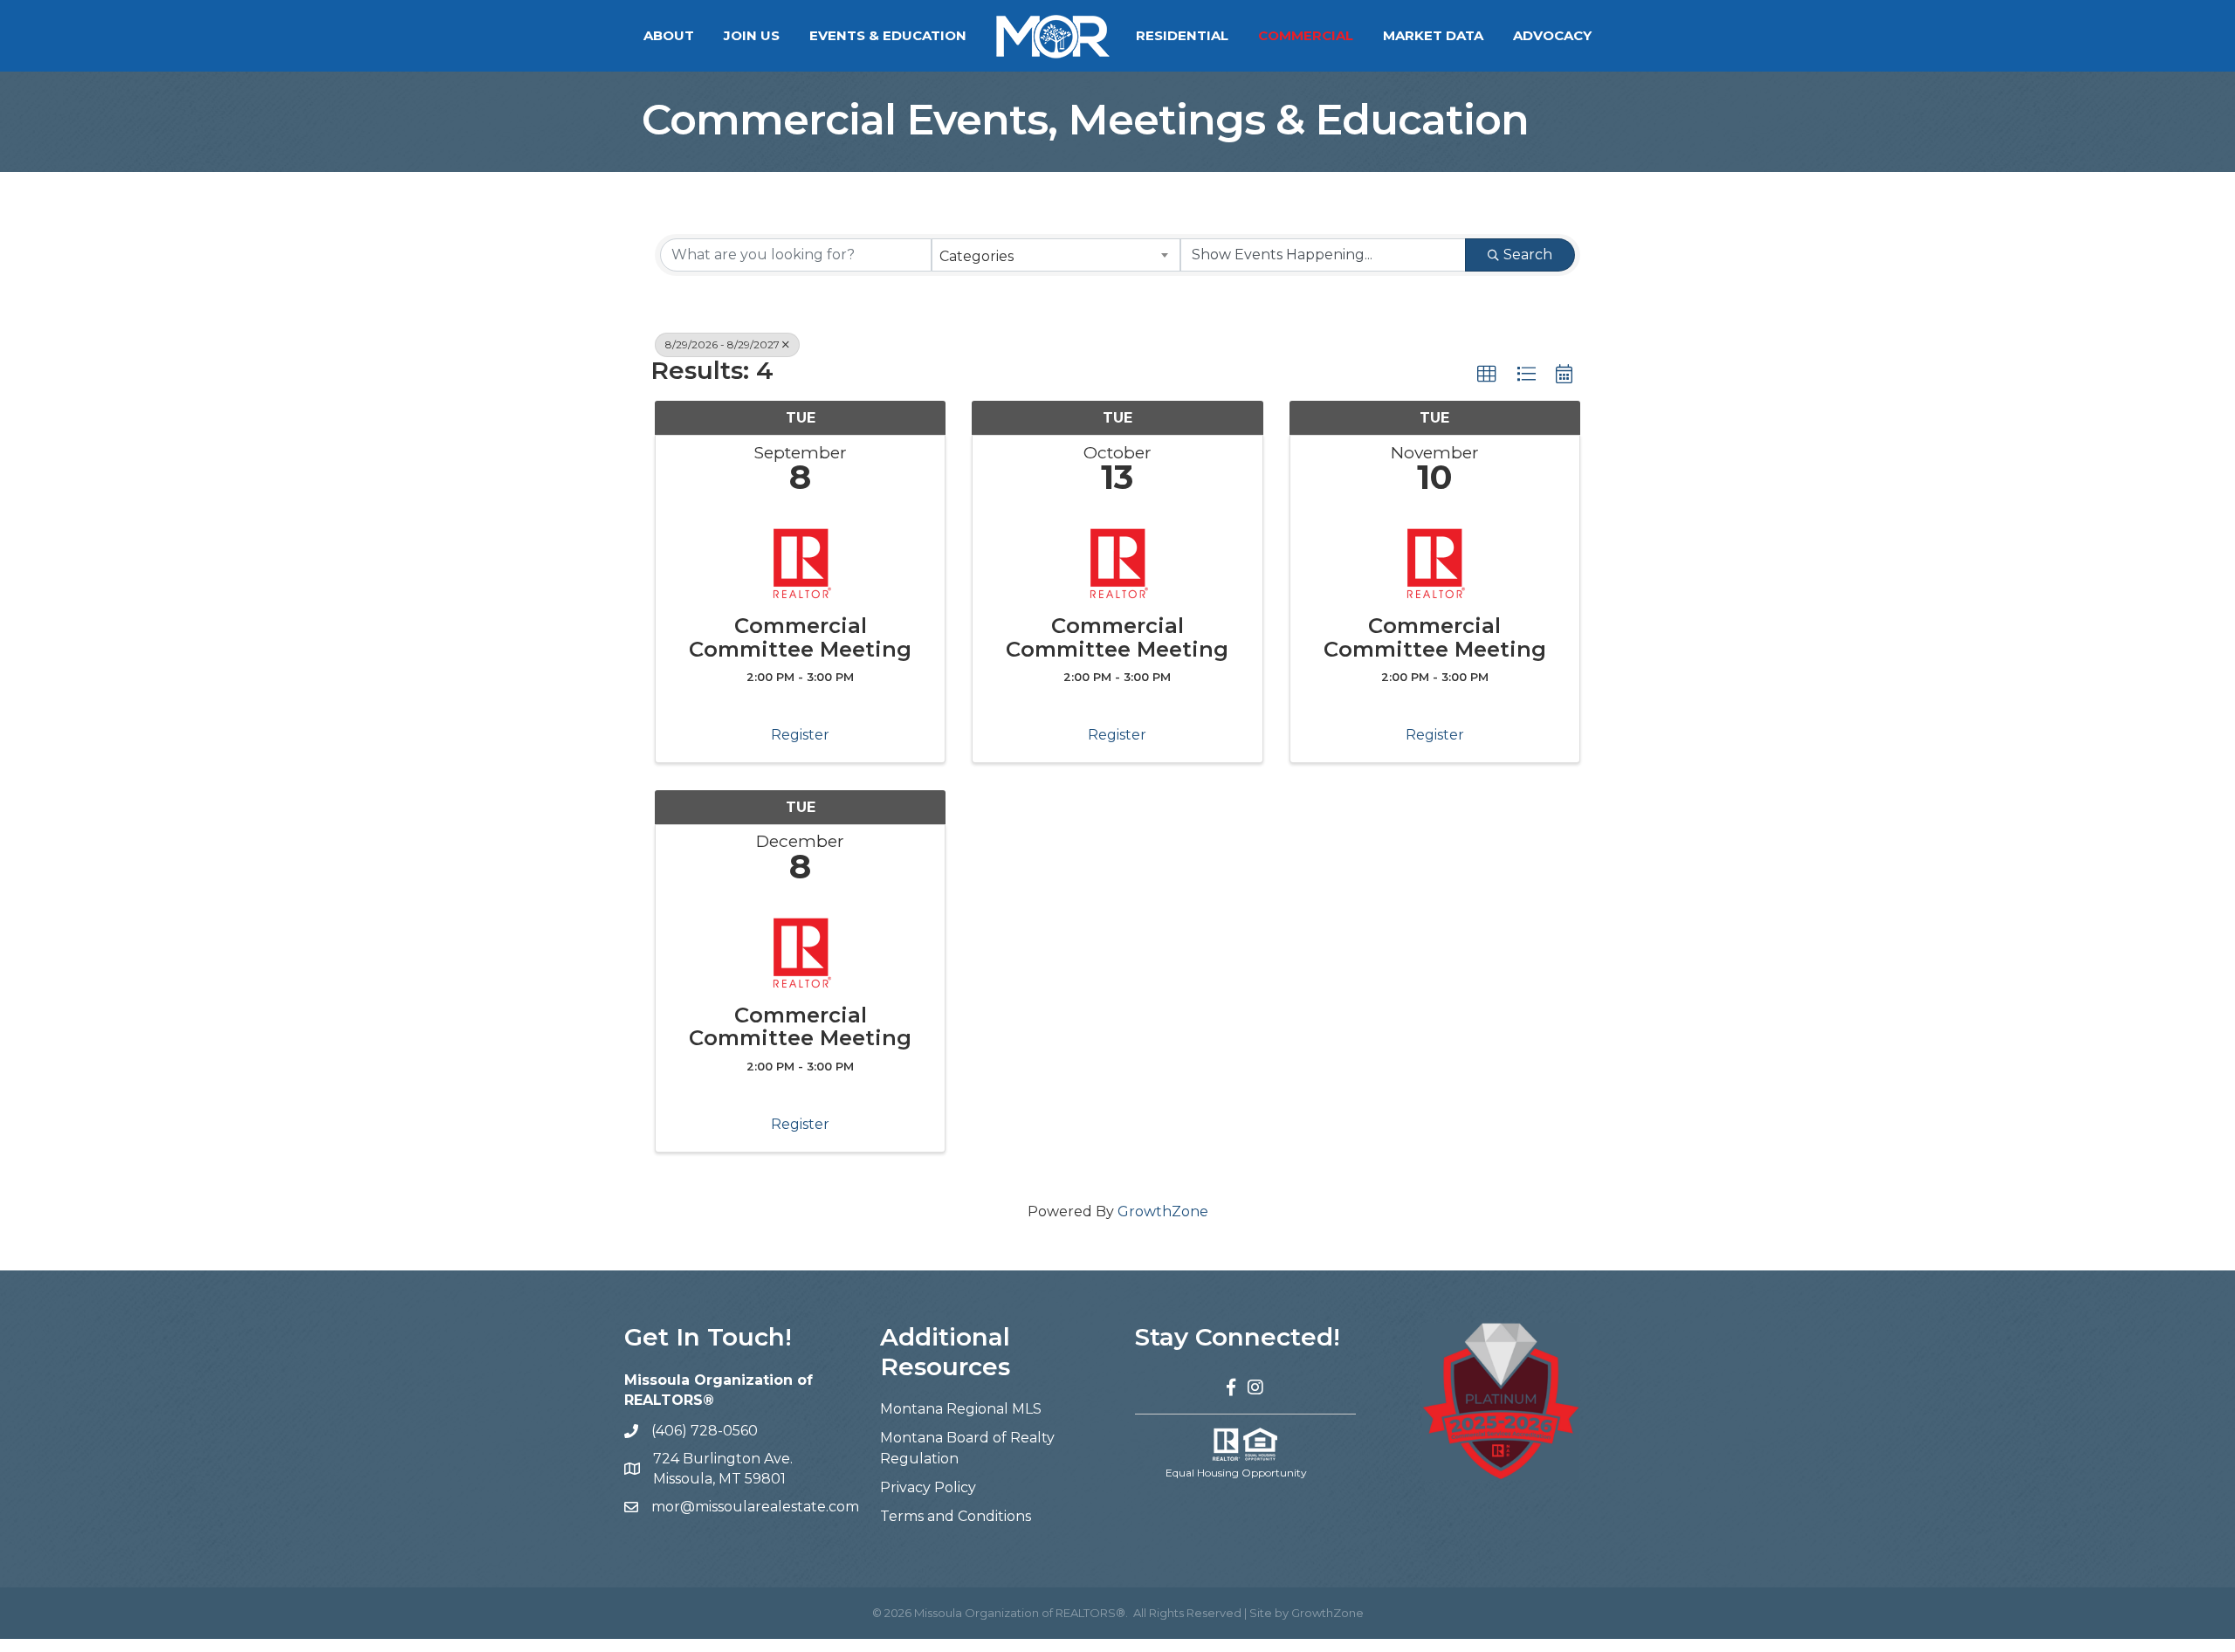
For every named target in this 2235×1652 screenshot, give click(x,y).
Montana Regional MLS (961, 1409)
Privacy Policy (928, 1487)
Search (1528, 255)
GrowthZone (1163, 1211)
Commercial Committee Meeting (800, 638)
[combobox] (1056, 255)
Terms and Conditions (956, 1516)
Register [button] (800, 735)
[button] (1487, 375)
